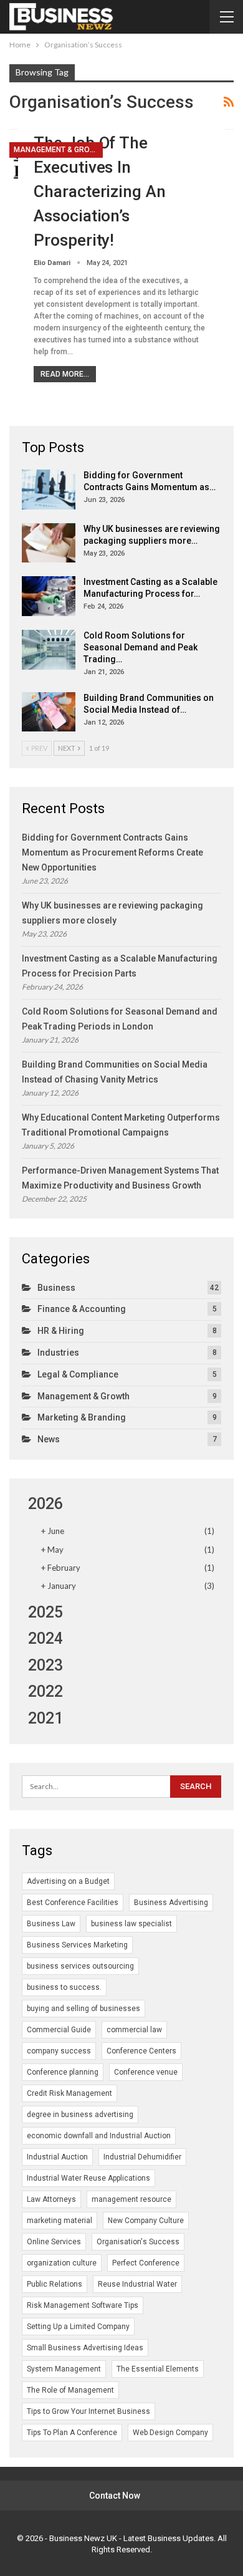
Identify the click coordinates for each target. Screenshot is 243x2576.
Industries (58, 1353)
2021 (45, 1718)
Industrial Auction (57, 2157)
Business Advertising (171, 1903)
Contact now (115, 2496)
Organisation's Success (138, 2242)
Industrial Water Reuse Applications (88, 2178)
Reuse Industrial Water (137, 2284)
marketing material (60, 2221)
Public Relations (55, 2284)
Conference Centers (141, 2051)
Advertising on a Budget (68, 1881)
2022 (45, 1691)
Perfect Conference (146, 2263)
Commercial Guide (59, 2030)
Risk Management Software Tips (83, 2305)
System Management (64, 2369)
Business (56, 1288)
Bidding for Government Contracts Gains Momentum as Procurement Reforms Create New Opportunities (112, 852)
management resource (131, 2199)
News (49, 1439)
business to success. (64, 1987)
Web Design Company (170, 2433)
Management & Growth (58, 150)
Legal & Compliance (78, 1374)
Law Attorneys (51, 2199)
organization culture (62, 2263)
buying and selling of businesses (83, 2009)
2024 (45, 1638)
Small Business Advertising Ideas (85, 2348)
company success (59, 2051)
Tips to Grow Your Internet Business (88, 2411)
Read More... (65, 374)
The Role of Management (70, 2390)
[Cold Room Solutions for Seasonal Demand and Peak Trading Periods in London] (49, 650)
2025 (45, 1612)
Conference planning (63, 2072)
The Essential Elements (158, 2369)
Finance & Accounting (82, 1309)
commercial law (134, 2030)
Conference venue (146, 2072)
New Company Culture (146, 2221)
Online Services (54, 2242)
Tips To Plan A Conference (72, 2433)
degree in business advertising (80, 2115)
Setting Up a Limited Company (78, 2327)
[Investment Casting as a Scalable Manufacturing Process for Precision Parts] (49, 596)
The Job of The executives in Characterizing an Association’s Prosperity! (99, 191)
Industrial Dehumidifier (142, 2157)
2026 (45, 1504)
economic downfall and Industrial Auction (99, 2136)
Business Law (51, 1924)
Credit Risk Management (69, 2093)
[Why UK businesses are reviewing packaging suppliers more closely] (49, 543)
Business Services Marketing (77, 1945)
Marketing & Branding (82, 1417)
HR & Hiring (61, 1331)
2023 (45, 1665)
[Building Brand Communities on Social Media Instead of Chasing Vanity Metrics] (49, 712)
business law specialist (131, 1924)
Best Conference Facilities (73, 1903)
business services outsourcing (80, 1966)
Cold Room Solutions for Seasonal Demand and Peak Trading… (141, 647)
